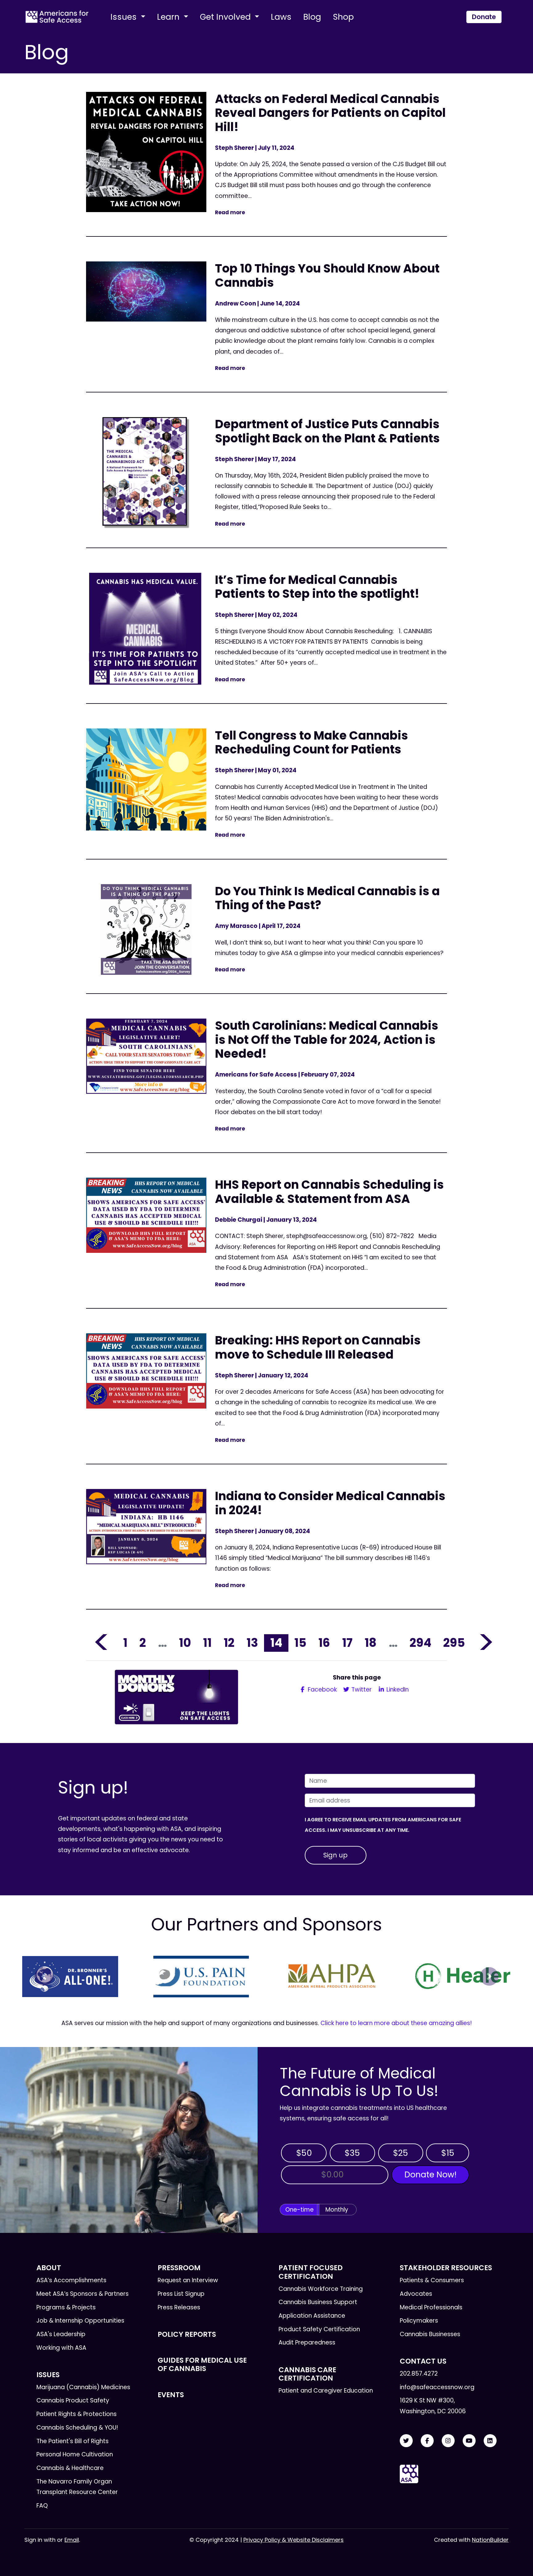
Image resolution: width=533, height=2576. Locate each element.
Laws (281, 17)
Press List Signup (181, 2294)
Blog (312, 17)
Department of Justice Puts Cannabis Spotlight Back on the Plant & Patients (327, 431)
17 (347, 1643)
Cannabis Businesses (430, 2334)
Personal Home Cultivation (75, 2454)
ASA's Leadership (61, 2334)
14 (276, 1643)
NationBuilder (490, 2540)
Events (171, 2395)
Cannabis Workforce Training (321, 2289)
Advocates (416, 2294)
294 (420, 1643)
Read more (230, 212)
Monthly (337, 2210)
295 (454, 1643)
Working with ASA (61, 2348)
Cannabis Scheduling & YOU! (77, 2428)
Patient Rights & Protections (76, 2414)
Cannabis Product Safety (73, 2400)
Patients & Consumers (432, 2280)
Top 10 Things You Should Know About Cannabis (327, 275)
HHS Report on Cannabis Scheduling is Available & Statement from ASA (329, 1192)
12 (229, 1643)
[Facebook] (427, 2441)
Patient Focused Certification (311, 2272)
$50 (304, 2153)
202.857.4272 (419, 2374)
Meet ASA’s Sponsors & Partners (83, 2294)
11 (207, 1643)
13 (252, 1643)
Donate (484, 17)
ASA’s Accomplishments (71, 2280)
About (49, 2268)
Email (72, 2540)
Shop (343, 17)
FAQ (42, 2506)
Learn (169, 17)
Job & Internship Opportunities (80, 2321)
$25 (401, 2153)
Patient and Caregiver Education (326, 2391)
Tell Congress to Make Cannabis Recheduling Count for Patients (312, 742)
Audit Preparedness (307, 2342)
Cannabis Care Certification (307, 2374)
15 (300, 1643)
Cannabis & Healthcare (70, 2468)
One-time (300, 2210)
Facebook (322, 1690)
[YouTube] (469, 2441)
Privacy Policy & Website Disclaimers (293, 2540)
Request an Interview (188, 2280)
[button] (44, 1976)
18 (371, 1643)
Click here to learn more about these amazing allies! (396, 2023)
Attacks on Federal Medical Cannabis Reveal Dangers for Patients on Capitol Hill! (330, 113)
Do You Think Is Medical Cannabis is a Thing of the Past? (327, 898)
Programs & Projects (66, 2307)
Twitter (361, 1690)
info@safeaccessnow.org (437, 2387)
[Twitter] (406, 2441)
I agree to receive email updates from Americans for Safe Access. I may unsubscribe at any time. (383, 1825)
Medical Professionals (431, 2307)
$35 (352, 2153)
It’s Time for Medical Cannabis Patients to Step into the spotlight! (317, 587)
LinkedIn (397, 1690)
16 (324, 1643)
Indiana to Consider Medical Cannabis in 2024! (330, 1503)
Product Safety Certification (319, 2329)
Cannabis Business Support (318, 2302)
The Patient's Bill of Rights (72, 2441)
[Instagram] (448, 2441)
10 (185, 1643)
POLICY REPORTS (187, 2334)
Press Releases (179, 2307)
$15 (448, 2153)
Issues (125, 17)
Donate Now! (430, 2174)
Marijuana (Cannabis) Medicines (83, 2387)
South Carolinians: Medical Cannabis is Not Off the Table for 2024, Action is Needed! (327, 1040)
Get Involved (226, 17)
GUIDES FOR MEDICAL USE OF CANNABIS (202, 2364)
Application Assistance (312, 2316)
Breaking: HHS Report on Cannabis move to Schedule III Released (318, 1347)
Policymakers (419, 2321)
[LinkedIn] (490, 2441)
